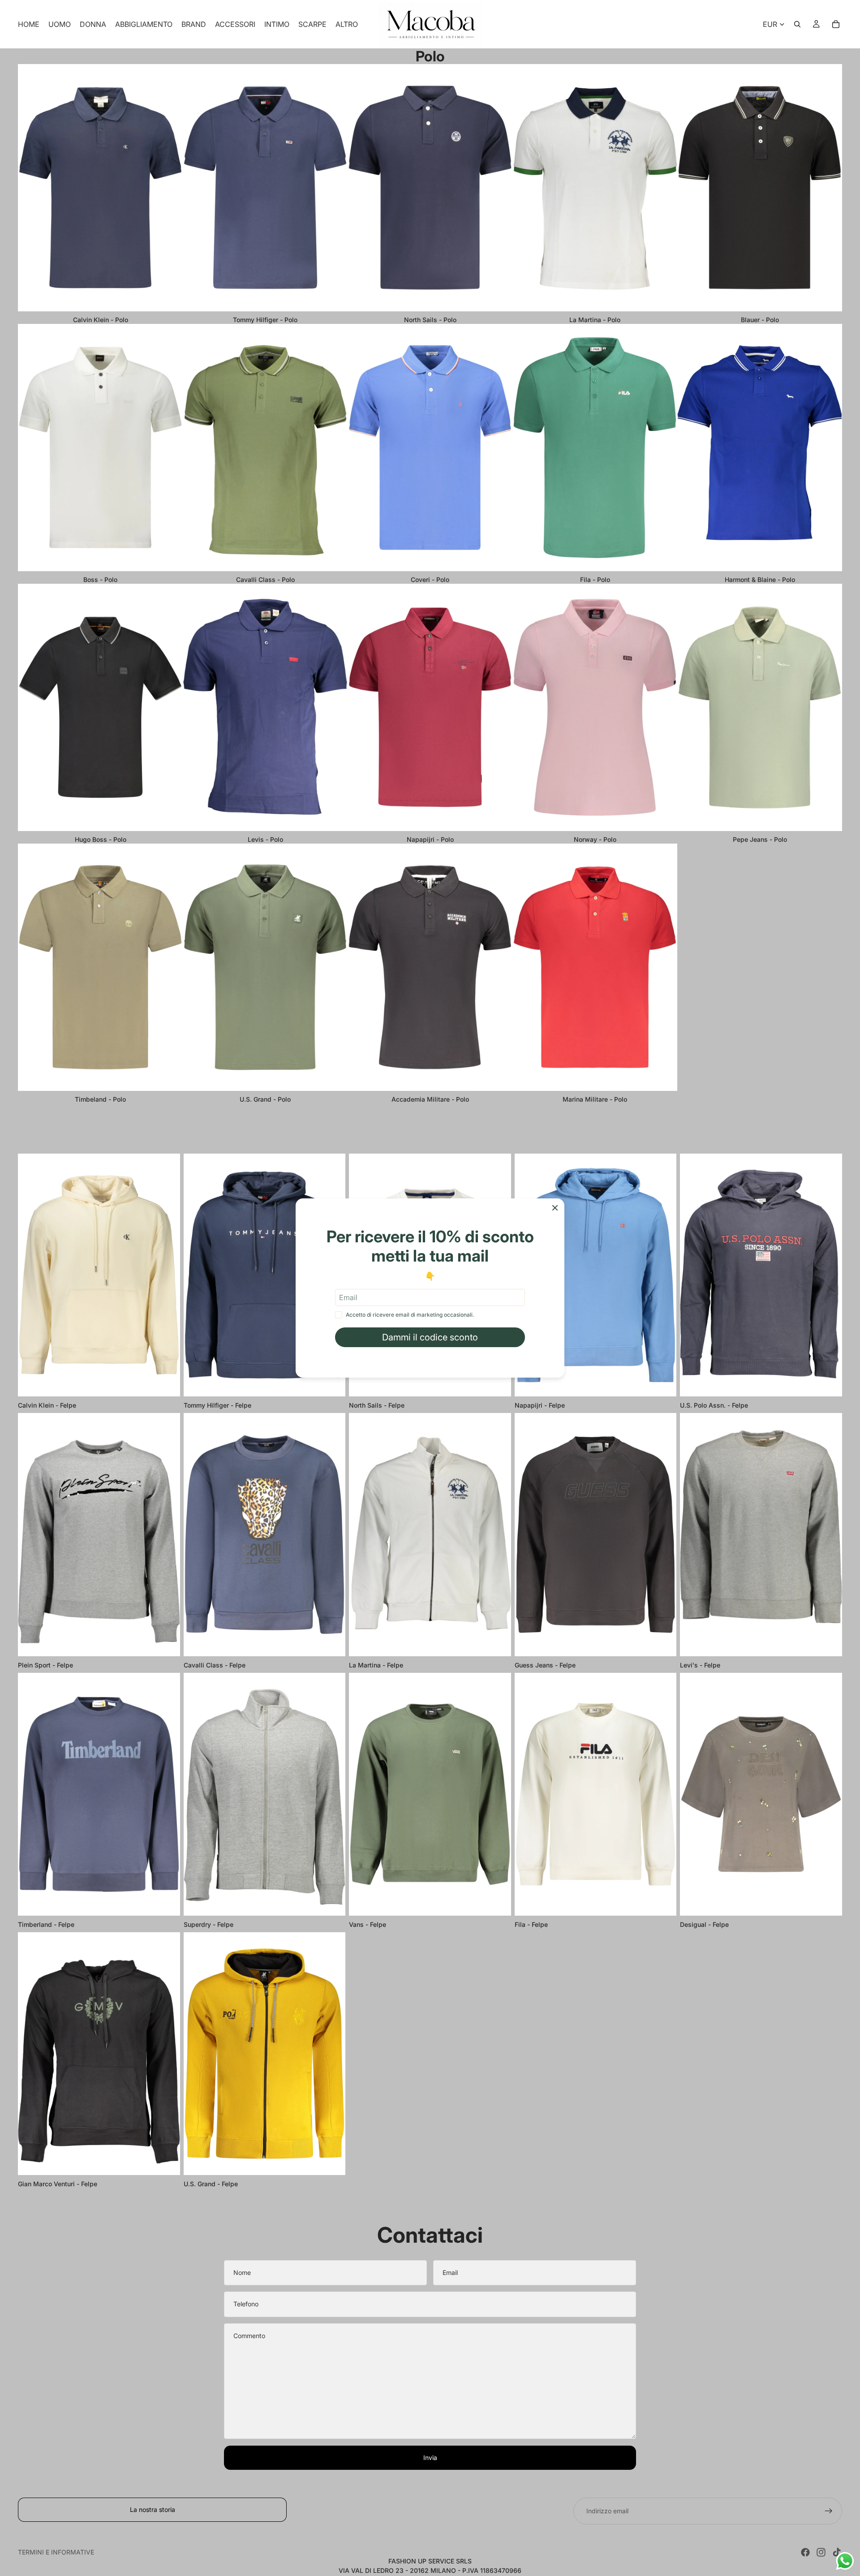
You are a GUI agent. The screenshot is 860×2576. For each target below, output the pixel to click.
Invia (430, 2458)
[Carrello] (836, 24)
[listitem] (347, 24)
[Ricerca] (797, 24)
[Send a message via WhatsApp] (845, 2561)
